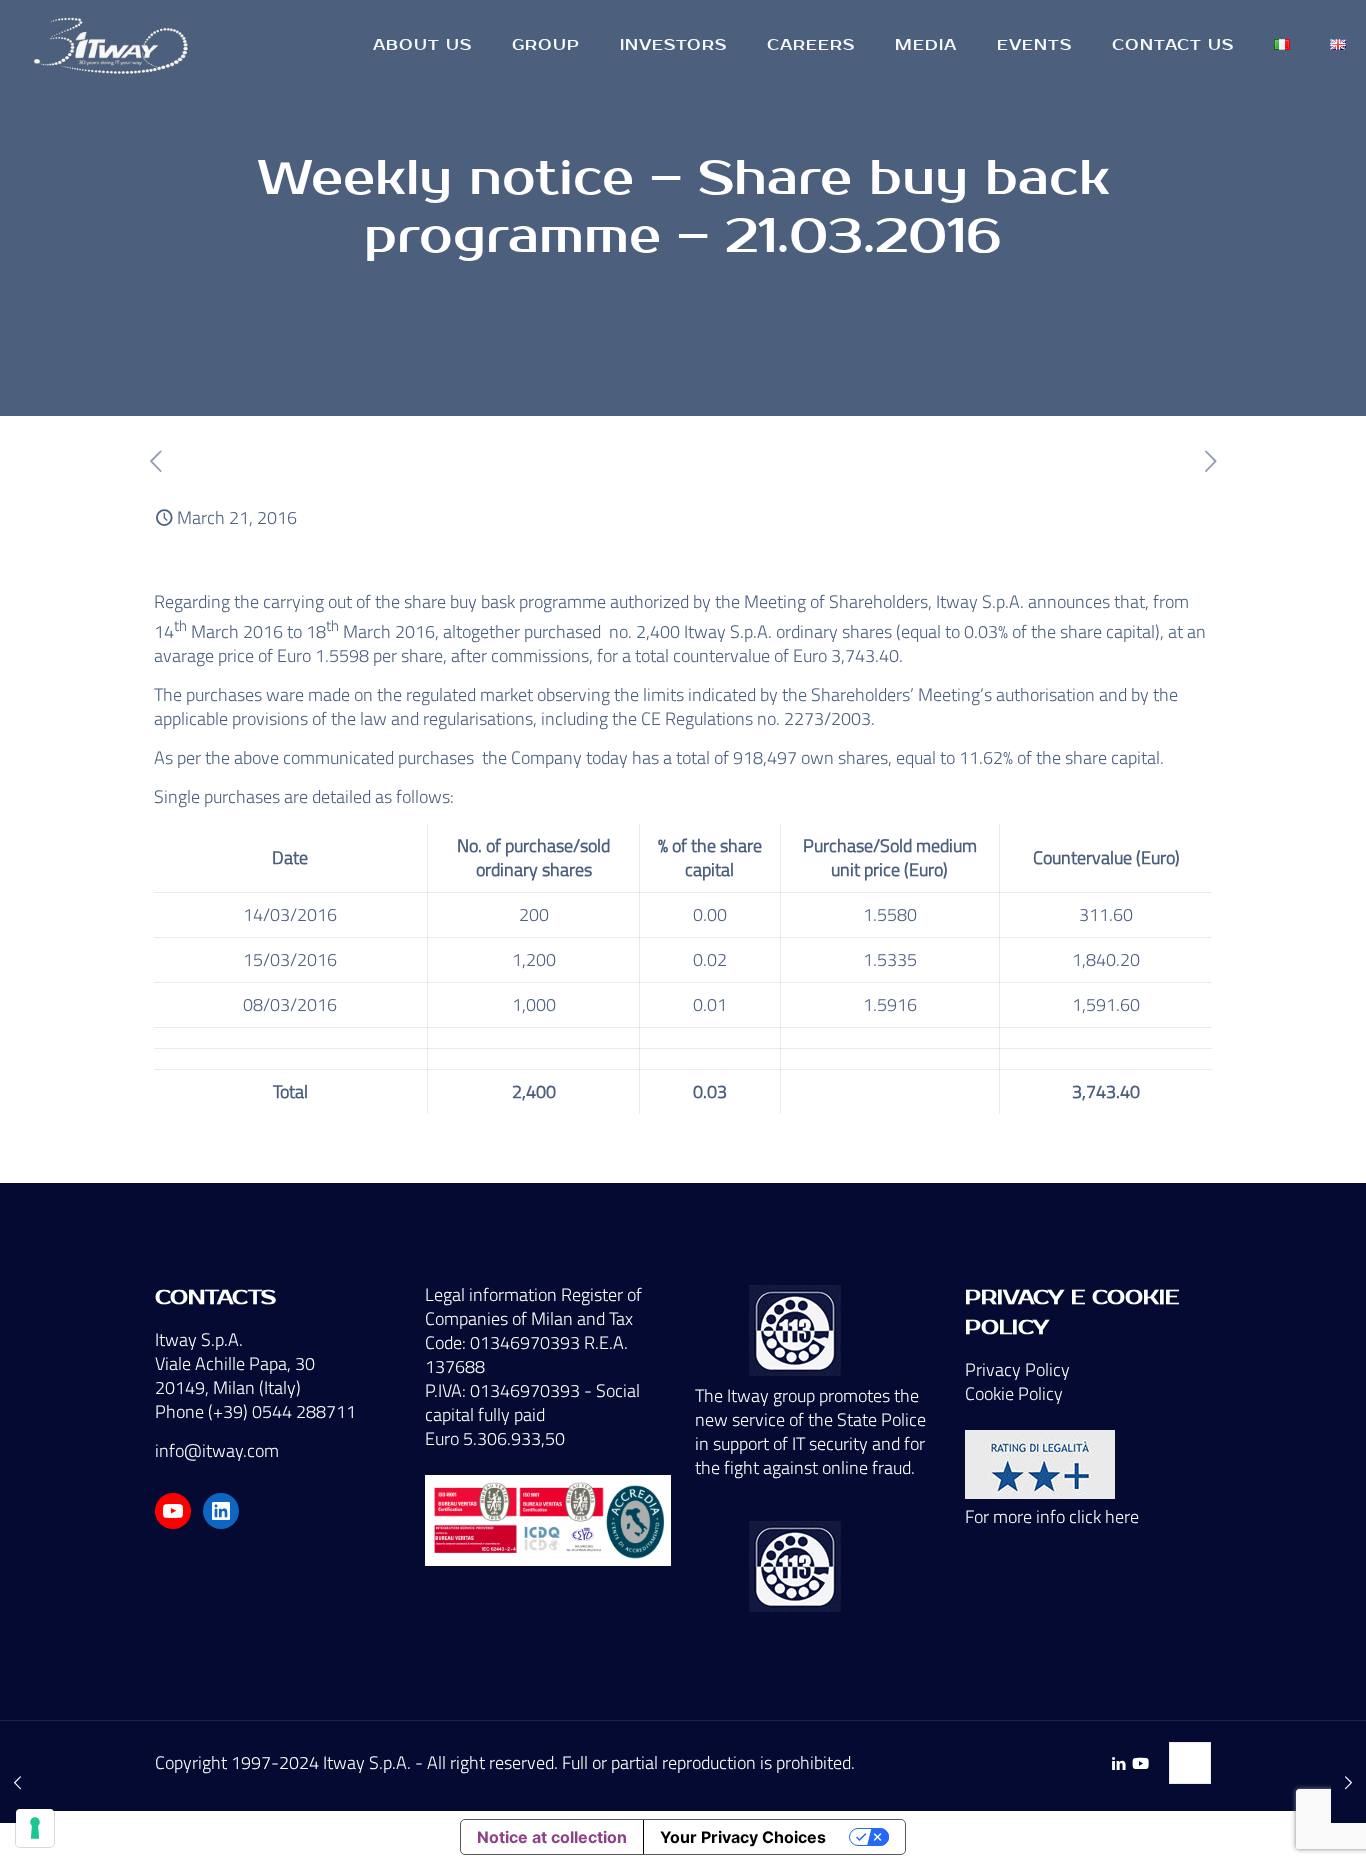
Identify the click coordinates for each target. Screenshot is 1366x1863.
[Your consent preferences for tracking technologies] (35, 1828)
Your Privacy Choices (743, 1837)
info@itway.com (217, 1450)
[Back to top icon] (1190, 1763)
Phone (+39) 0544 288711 (255, 1411)
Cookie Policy (1014, 1393)
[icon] (1140, 1763)
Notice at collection (552, 1837)
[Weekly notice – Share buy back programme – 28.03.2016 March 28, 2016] (1348, 1783)
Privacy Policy (1017, 1369)
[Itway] (114, 45)
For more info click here (1052, 1516)
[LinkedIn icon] (1118, 1763)
